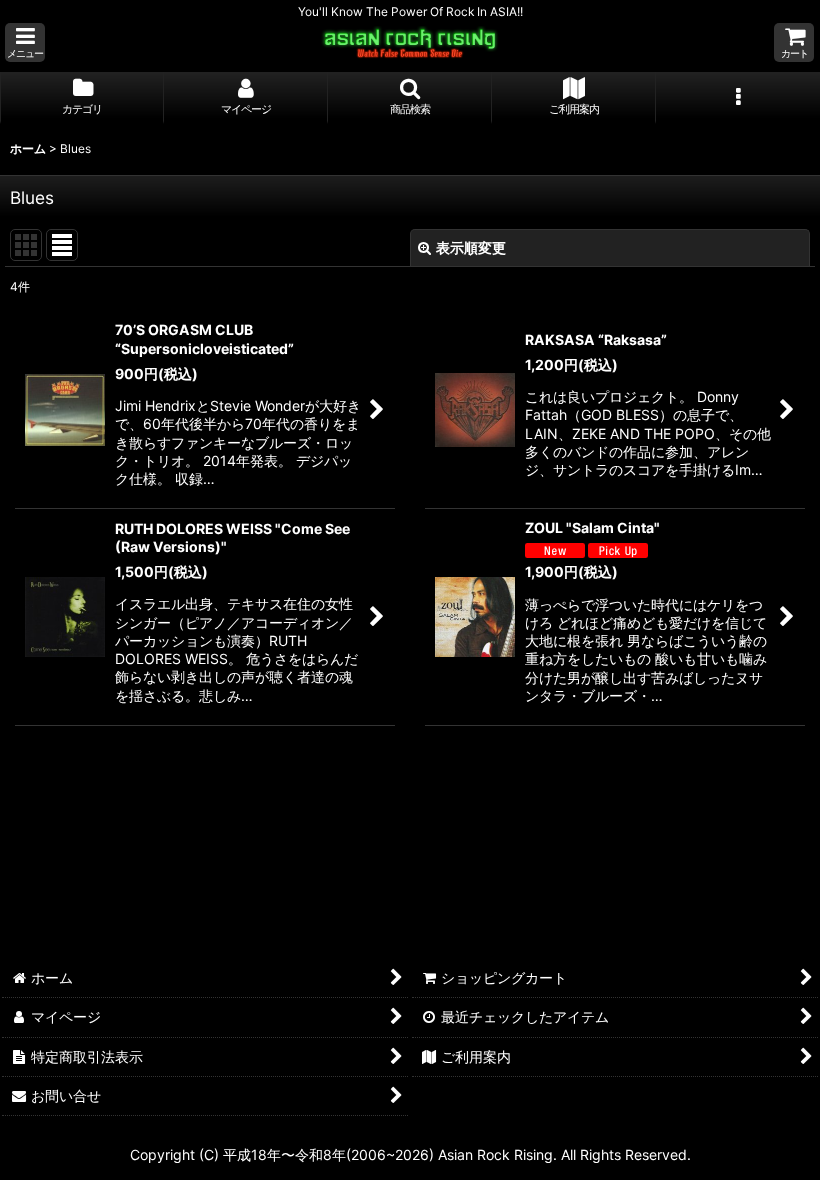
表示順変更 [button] (471, 247)
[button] (25, 42)
